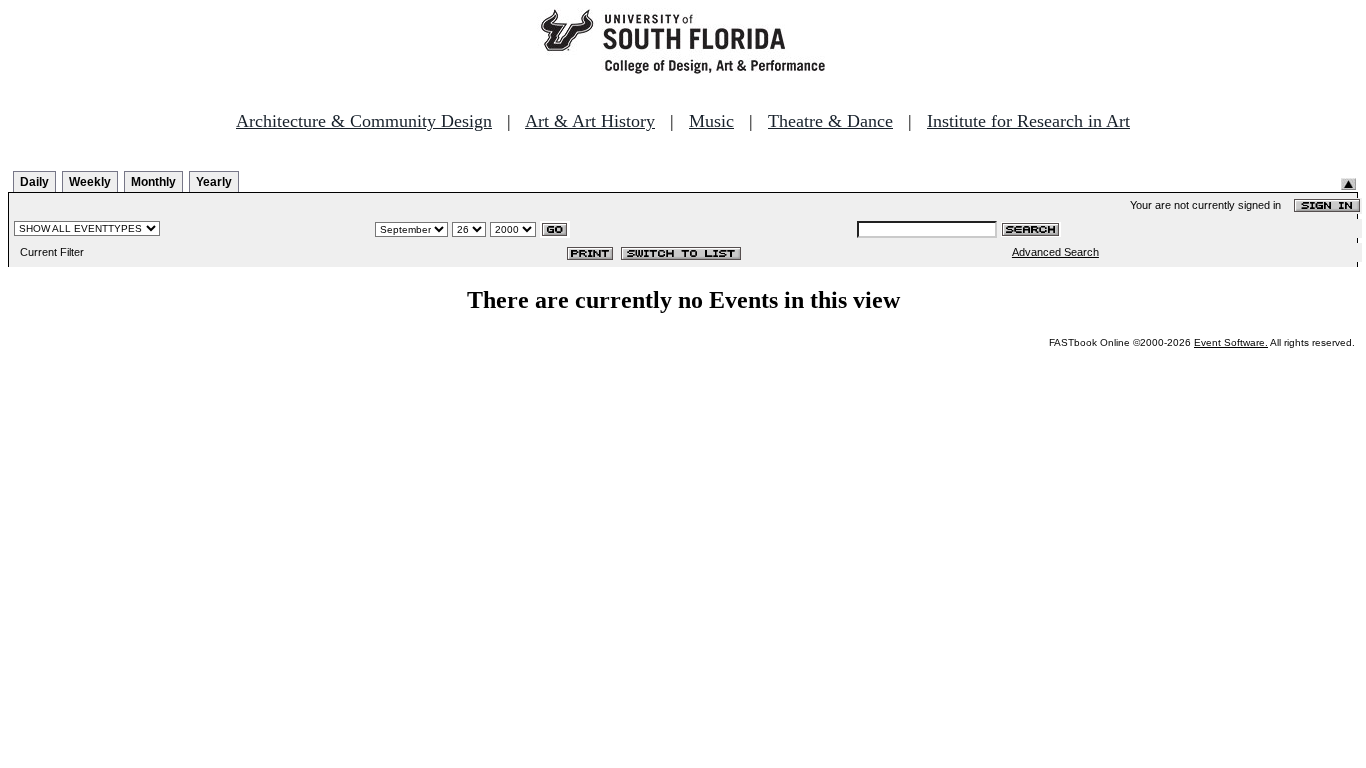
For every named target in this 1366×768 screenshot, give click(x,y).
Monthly (153, 182)
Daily (34, 182)
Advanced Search (1055, 252)
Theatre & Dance (830, 121)
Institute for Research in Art (1028, 121)
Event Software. (1231, 342)
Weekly (90, 182)
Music (711, 121)
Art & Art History (590, 121)
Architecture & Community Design (364, 121)
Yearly (214, 182)
